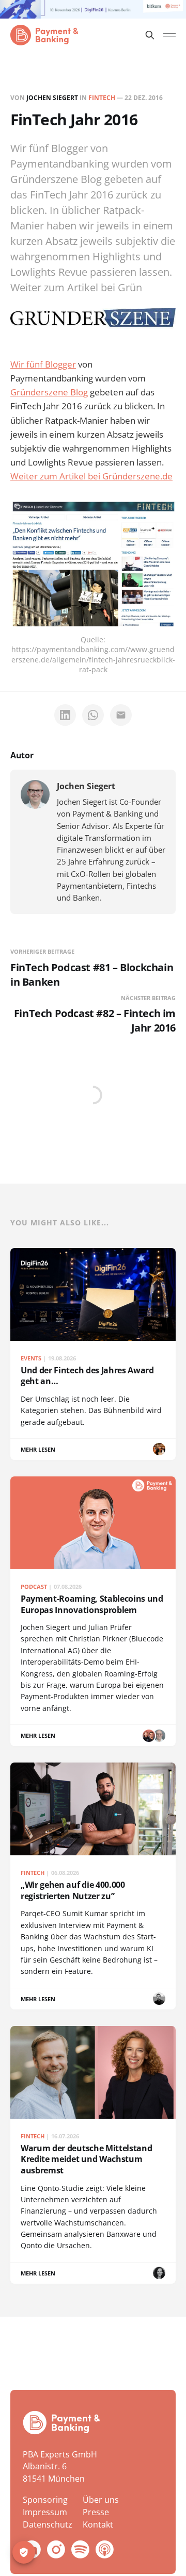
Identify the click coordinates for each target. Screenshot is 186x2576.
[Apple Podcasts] (105, 2549)
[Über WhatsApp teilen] (93, 715)
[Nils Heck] (159, 1999)
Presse (96, 2512)
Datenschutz (48, 2524)
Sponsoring (45, 2500)
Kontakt (98, 2524)
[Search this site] (150, 35)
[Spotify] (80, 2549)
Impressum (45, 2512)
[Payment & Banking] (61, 2423)
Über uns (101, 2500)
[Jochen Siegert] (35, 794)
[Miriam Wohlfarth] (159, 2273)
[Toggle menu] (169, 35)
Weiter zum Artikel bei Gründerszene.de (91, 476)
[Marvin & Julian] (149, 1736)
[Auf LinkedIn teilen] (65, 715)
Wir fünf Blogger (43, 364)
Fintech (102, 98)
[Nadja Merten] (159, 1449)
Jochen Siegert (52, 98)
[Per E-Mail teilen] (121, 715)
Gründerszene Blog (49, 392)
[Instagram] (56, 2549)
